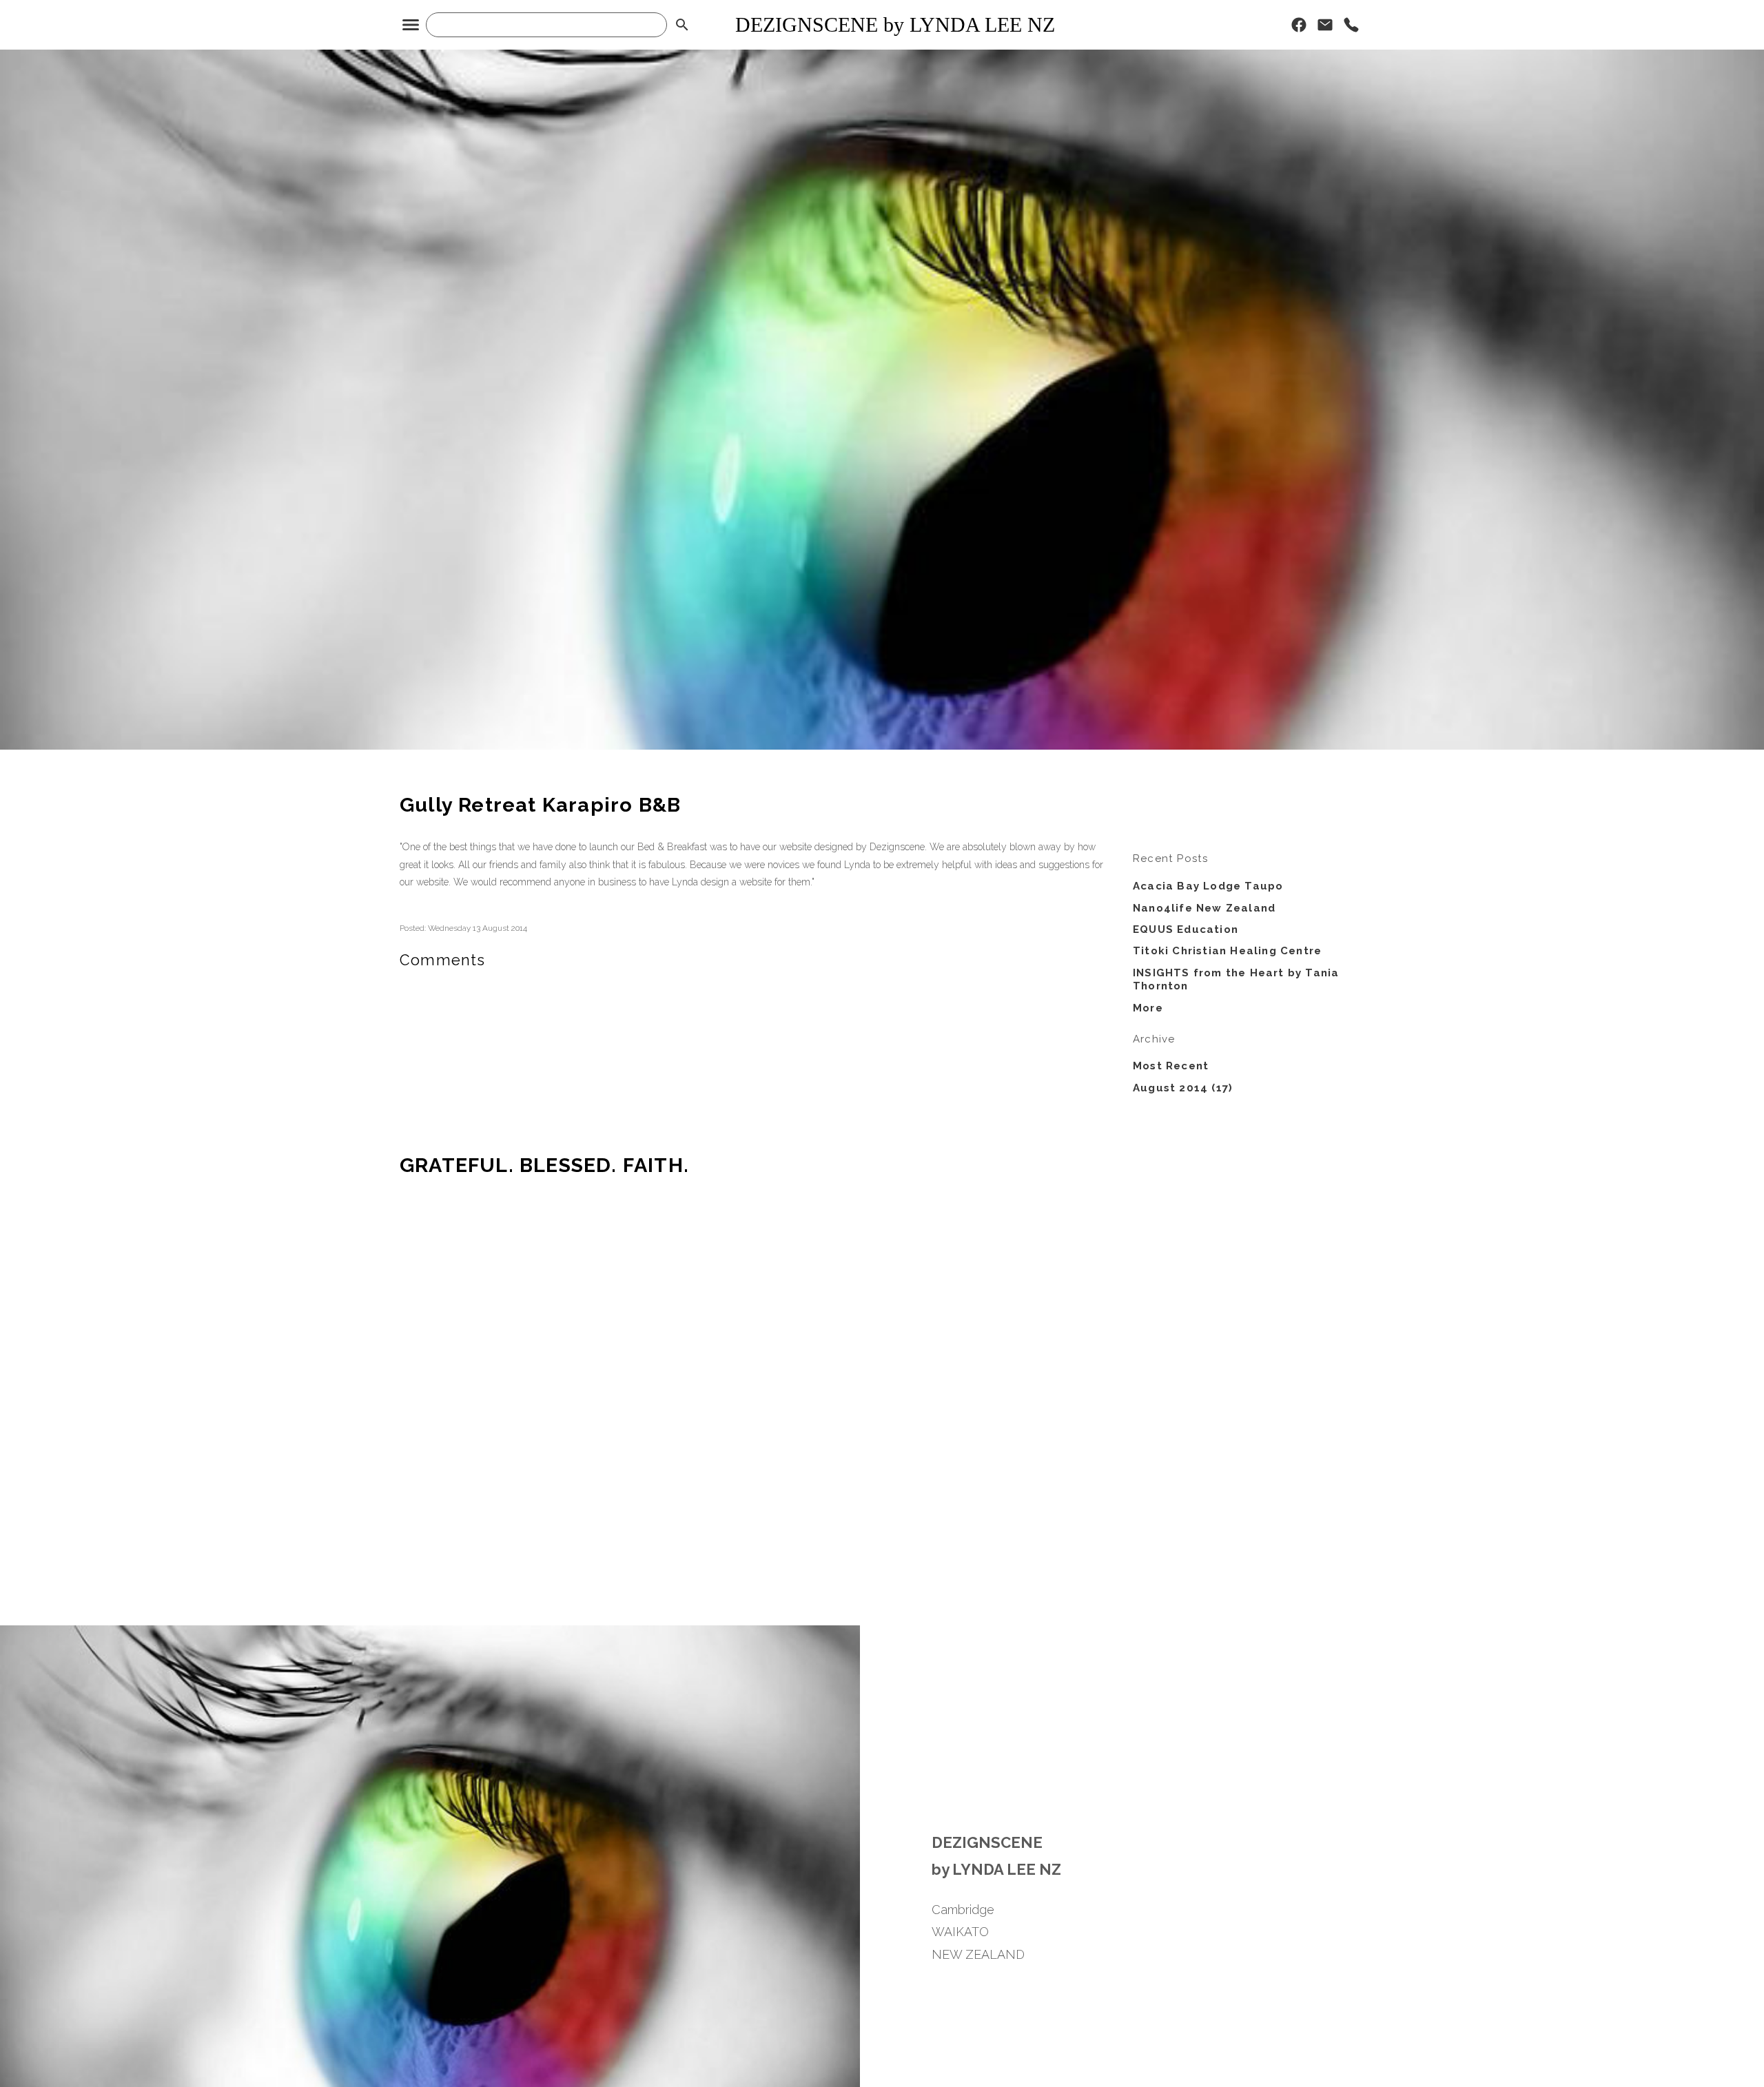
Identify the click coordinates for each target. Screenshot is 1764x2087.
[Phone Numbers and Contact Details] (1351, 28)
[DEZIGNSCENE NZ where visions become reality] (882, 746)
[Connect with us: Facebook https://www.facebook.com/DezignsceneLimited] (1299, 28)
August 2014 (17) (1183, 1088)
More (1148, 1008)
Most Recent (1171, 1066)
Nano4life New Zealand (1204, 908)
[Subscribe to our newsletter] (1325, 28)
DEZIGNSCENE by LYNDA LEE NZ (895, 24)
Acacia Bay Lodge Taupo (1208, 886)
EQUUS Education (1186, 929)
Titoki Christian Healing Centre (1227, 951)
